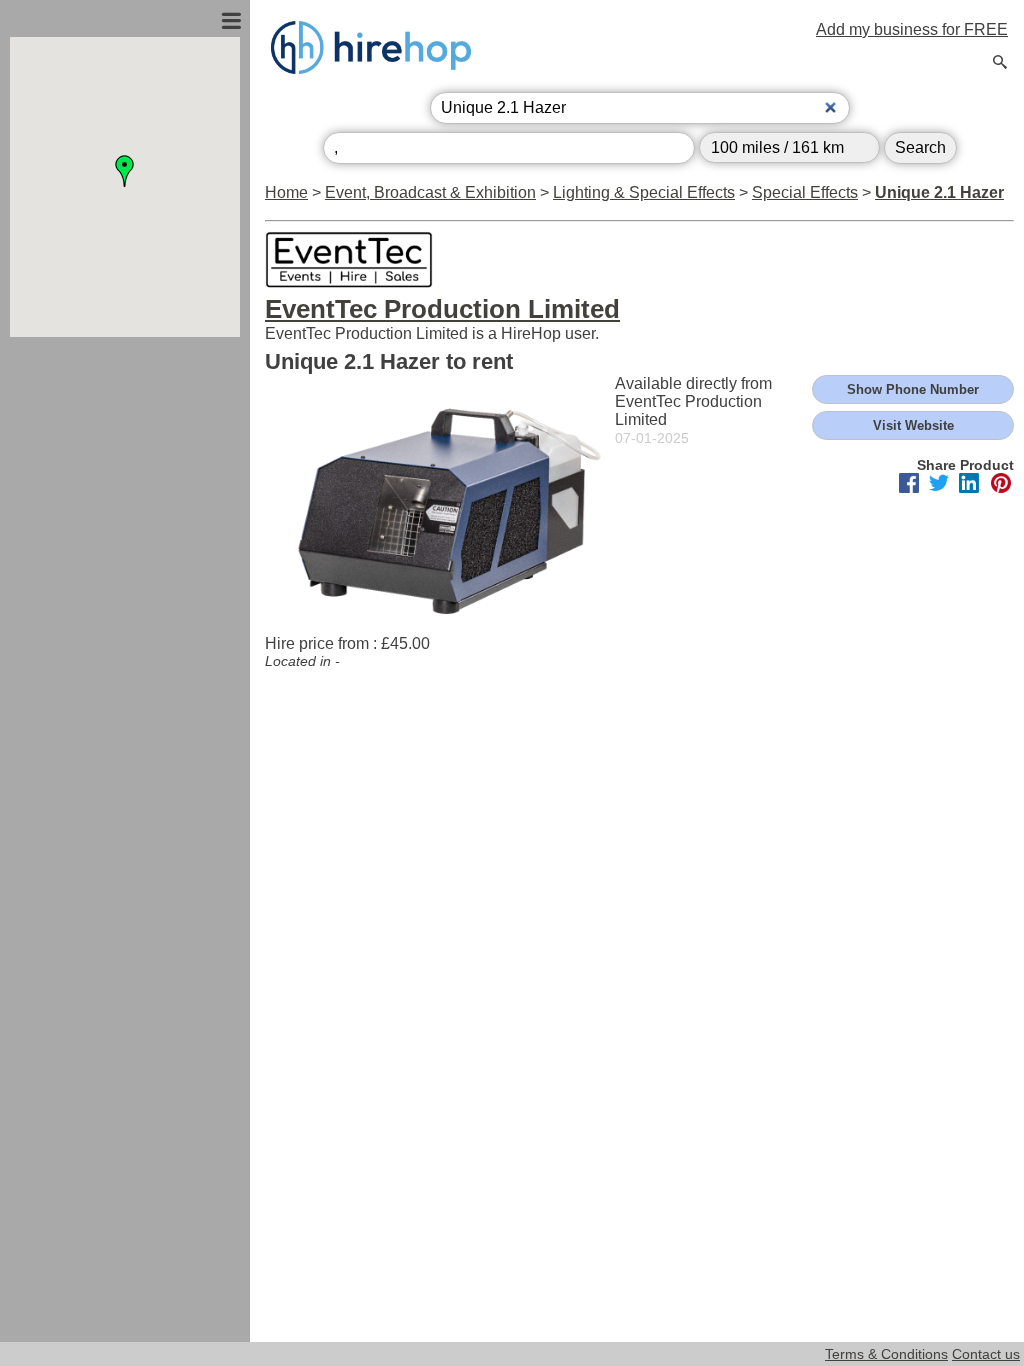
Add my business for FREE (912, 29)
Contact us (986, 1354)
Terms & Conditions (886, 1354)
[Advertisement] (125, 553)
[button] (125, 171)
